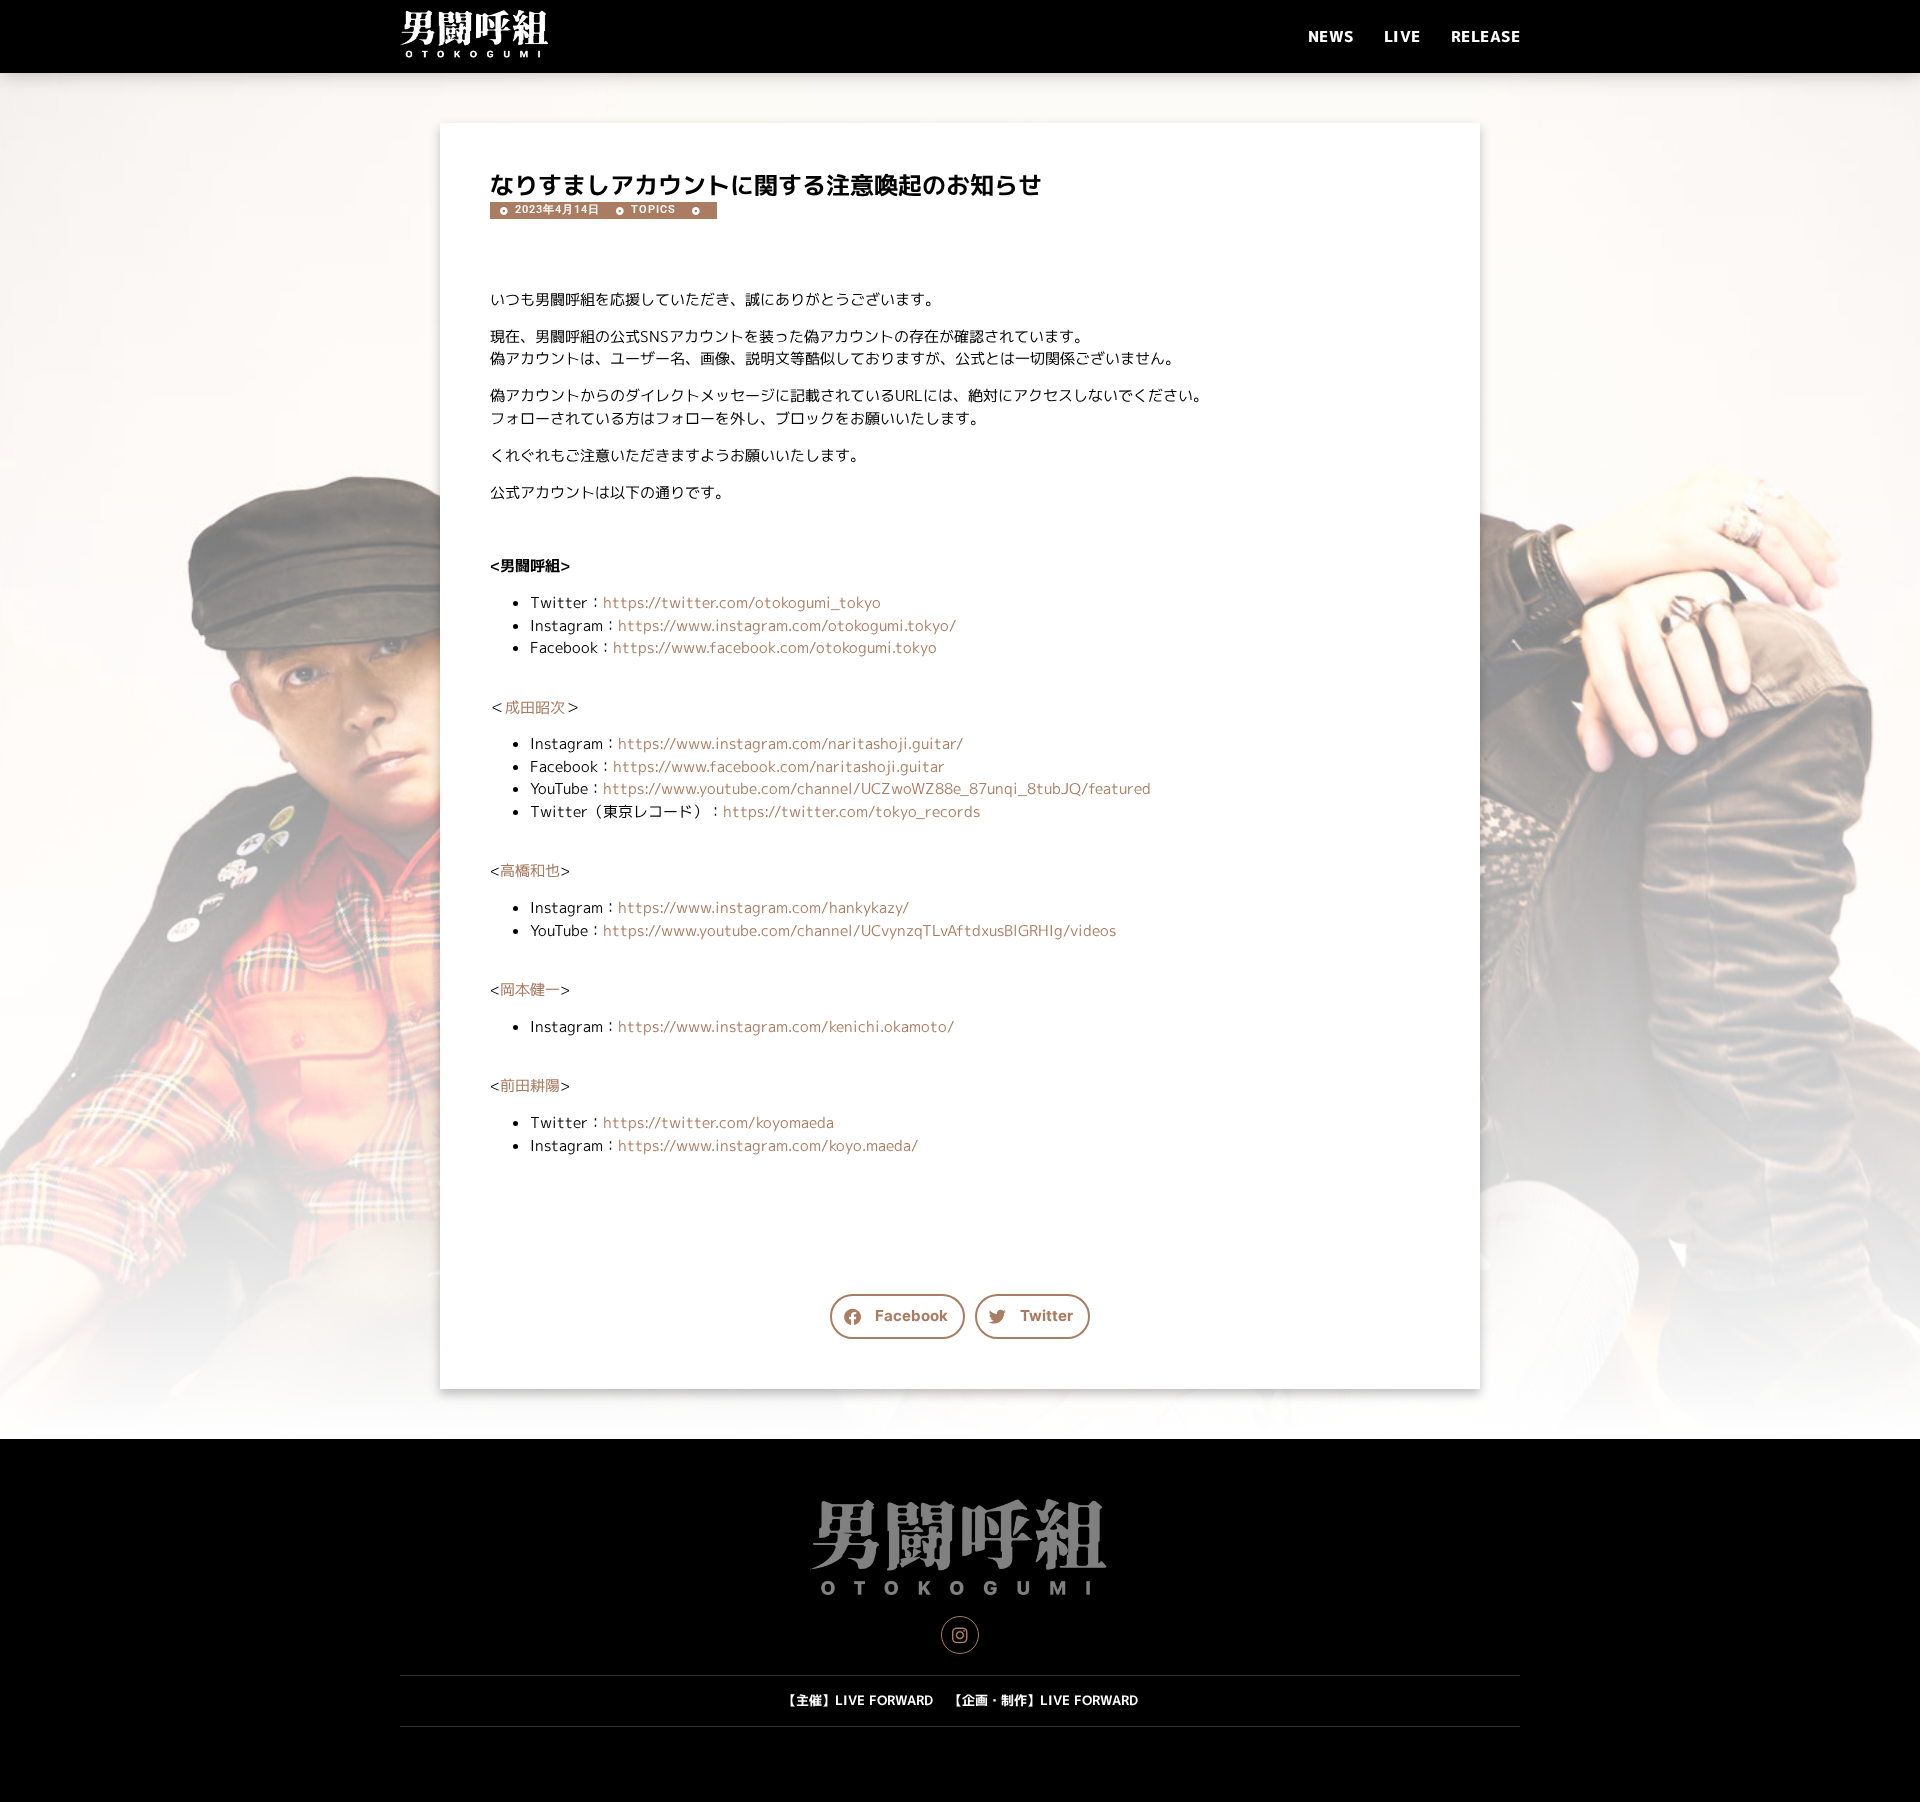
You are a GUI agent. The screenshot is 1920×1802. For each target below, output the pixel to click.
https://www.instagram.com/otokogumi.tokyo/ (787, 625)
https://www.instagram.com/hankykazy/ (764, 907)
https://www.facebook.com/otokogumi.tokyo (775, 647)
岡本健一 (530, 989)
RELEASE (1486, 36)
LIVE (1402, 36)
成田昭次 (535, 707)
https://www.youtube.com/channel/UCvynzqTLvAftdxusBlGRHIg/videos (859, 930)
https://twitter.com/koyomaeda (718, 1122)
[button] (897, 1316)
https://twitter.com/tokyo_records (851, 811)
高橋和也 (530, 870)
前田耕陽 (530, 1085)
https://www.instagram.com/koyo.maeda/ (768, 1145)
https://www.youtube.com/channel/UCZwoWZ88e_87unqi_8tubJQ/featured (877, 788)
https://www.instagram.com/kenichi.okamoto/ (786, 1026)
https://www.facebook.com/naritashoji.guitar (779, 766)
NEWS (1331, 36)
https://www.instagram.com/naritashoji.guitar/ (791, 743)
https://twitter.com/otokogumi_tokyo (742, 602)
